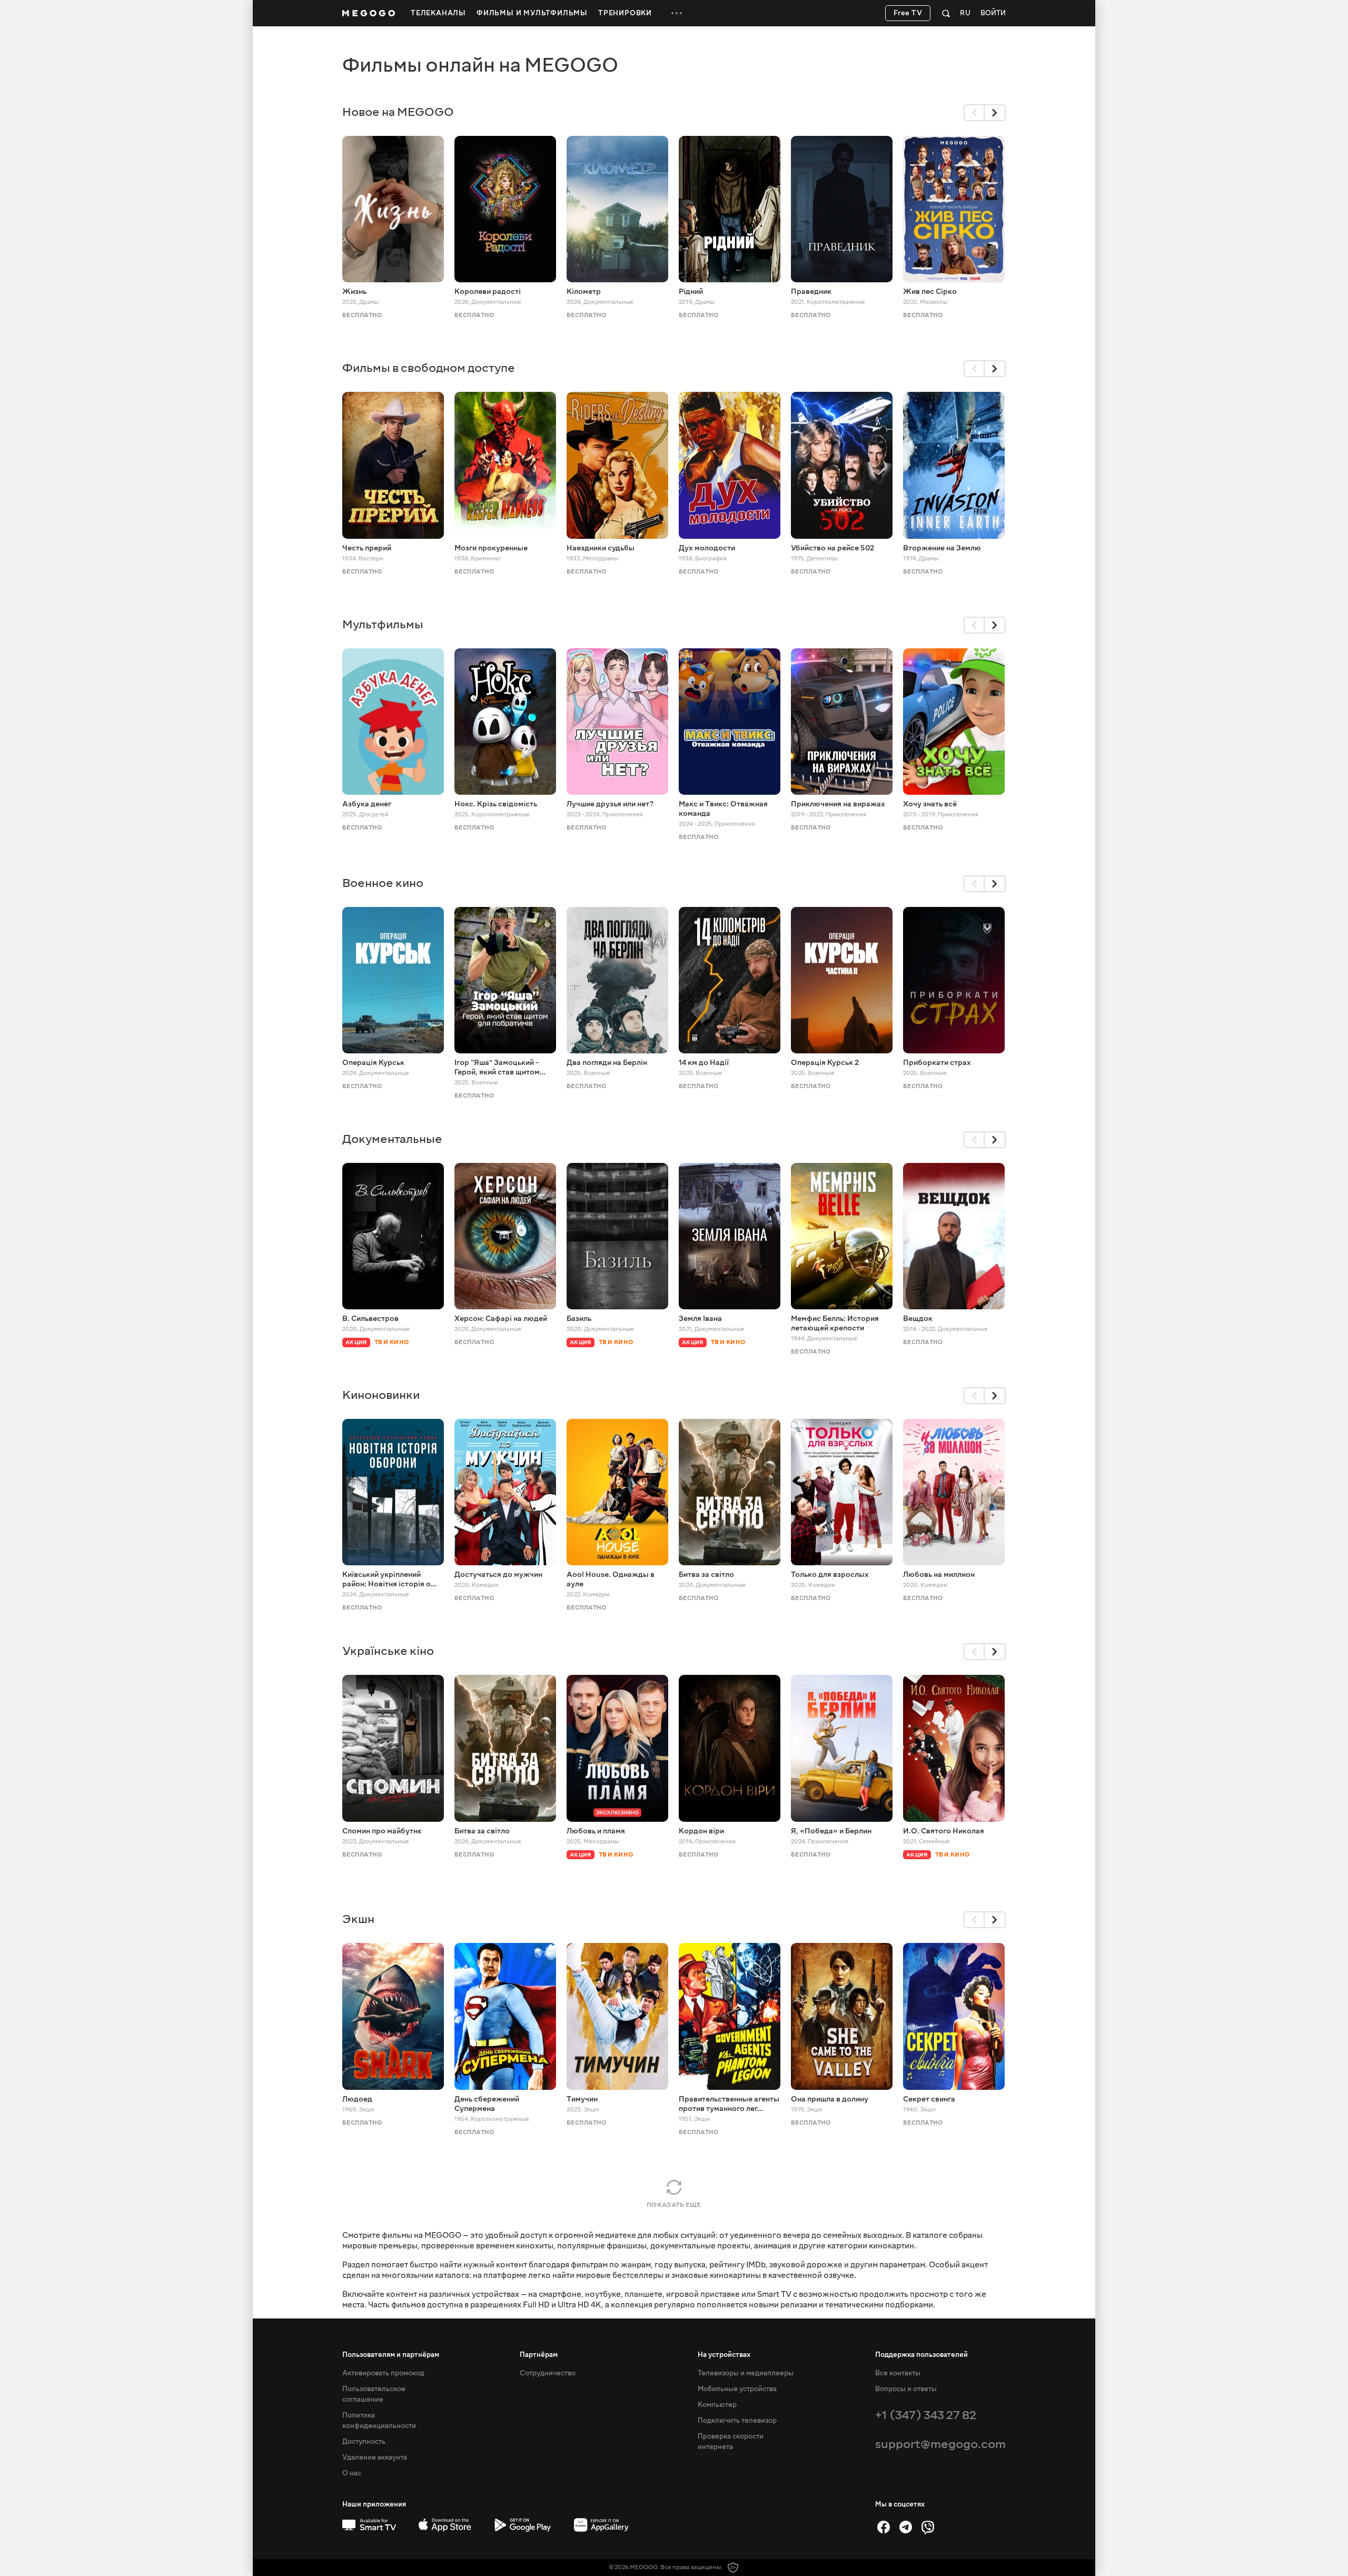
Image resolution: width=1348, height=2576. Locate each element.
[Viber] (928, 2527)
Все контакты (898, 2373)
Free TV (908, 13)
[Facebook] (884, 2527)
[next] (995, 113)
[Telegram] (906, 2527)
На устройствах (724, 2355)
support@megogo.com (940, 2444)
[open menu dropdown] (677, 13)
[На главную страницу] (369, 13)
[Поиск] (946, 13)
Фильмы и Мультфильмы (532, 13)
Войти (993, 13)
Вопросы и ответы (906, 2389)
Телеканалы (438, 13)
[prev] (974, 113)
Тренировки (625, 13)
